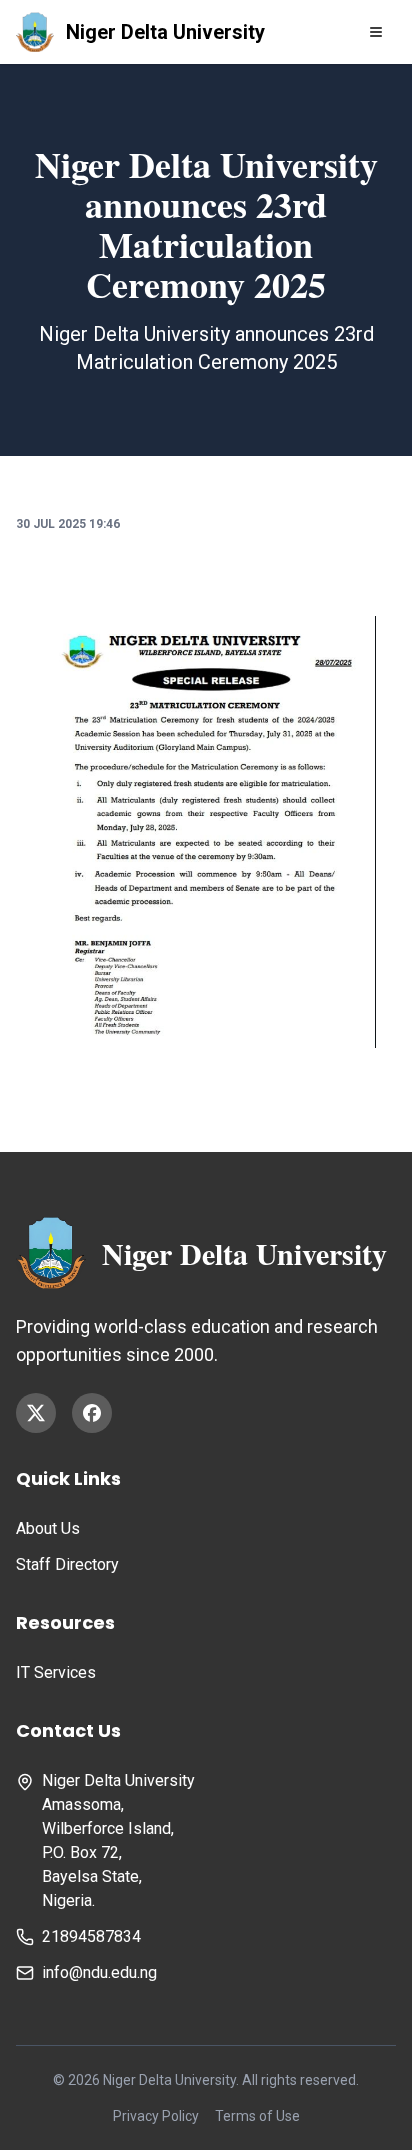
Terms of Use (257, 2116)
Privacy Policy (156, 2116)
